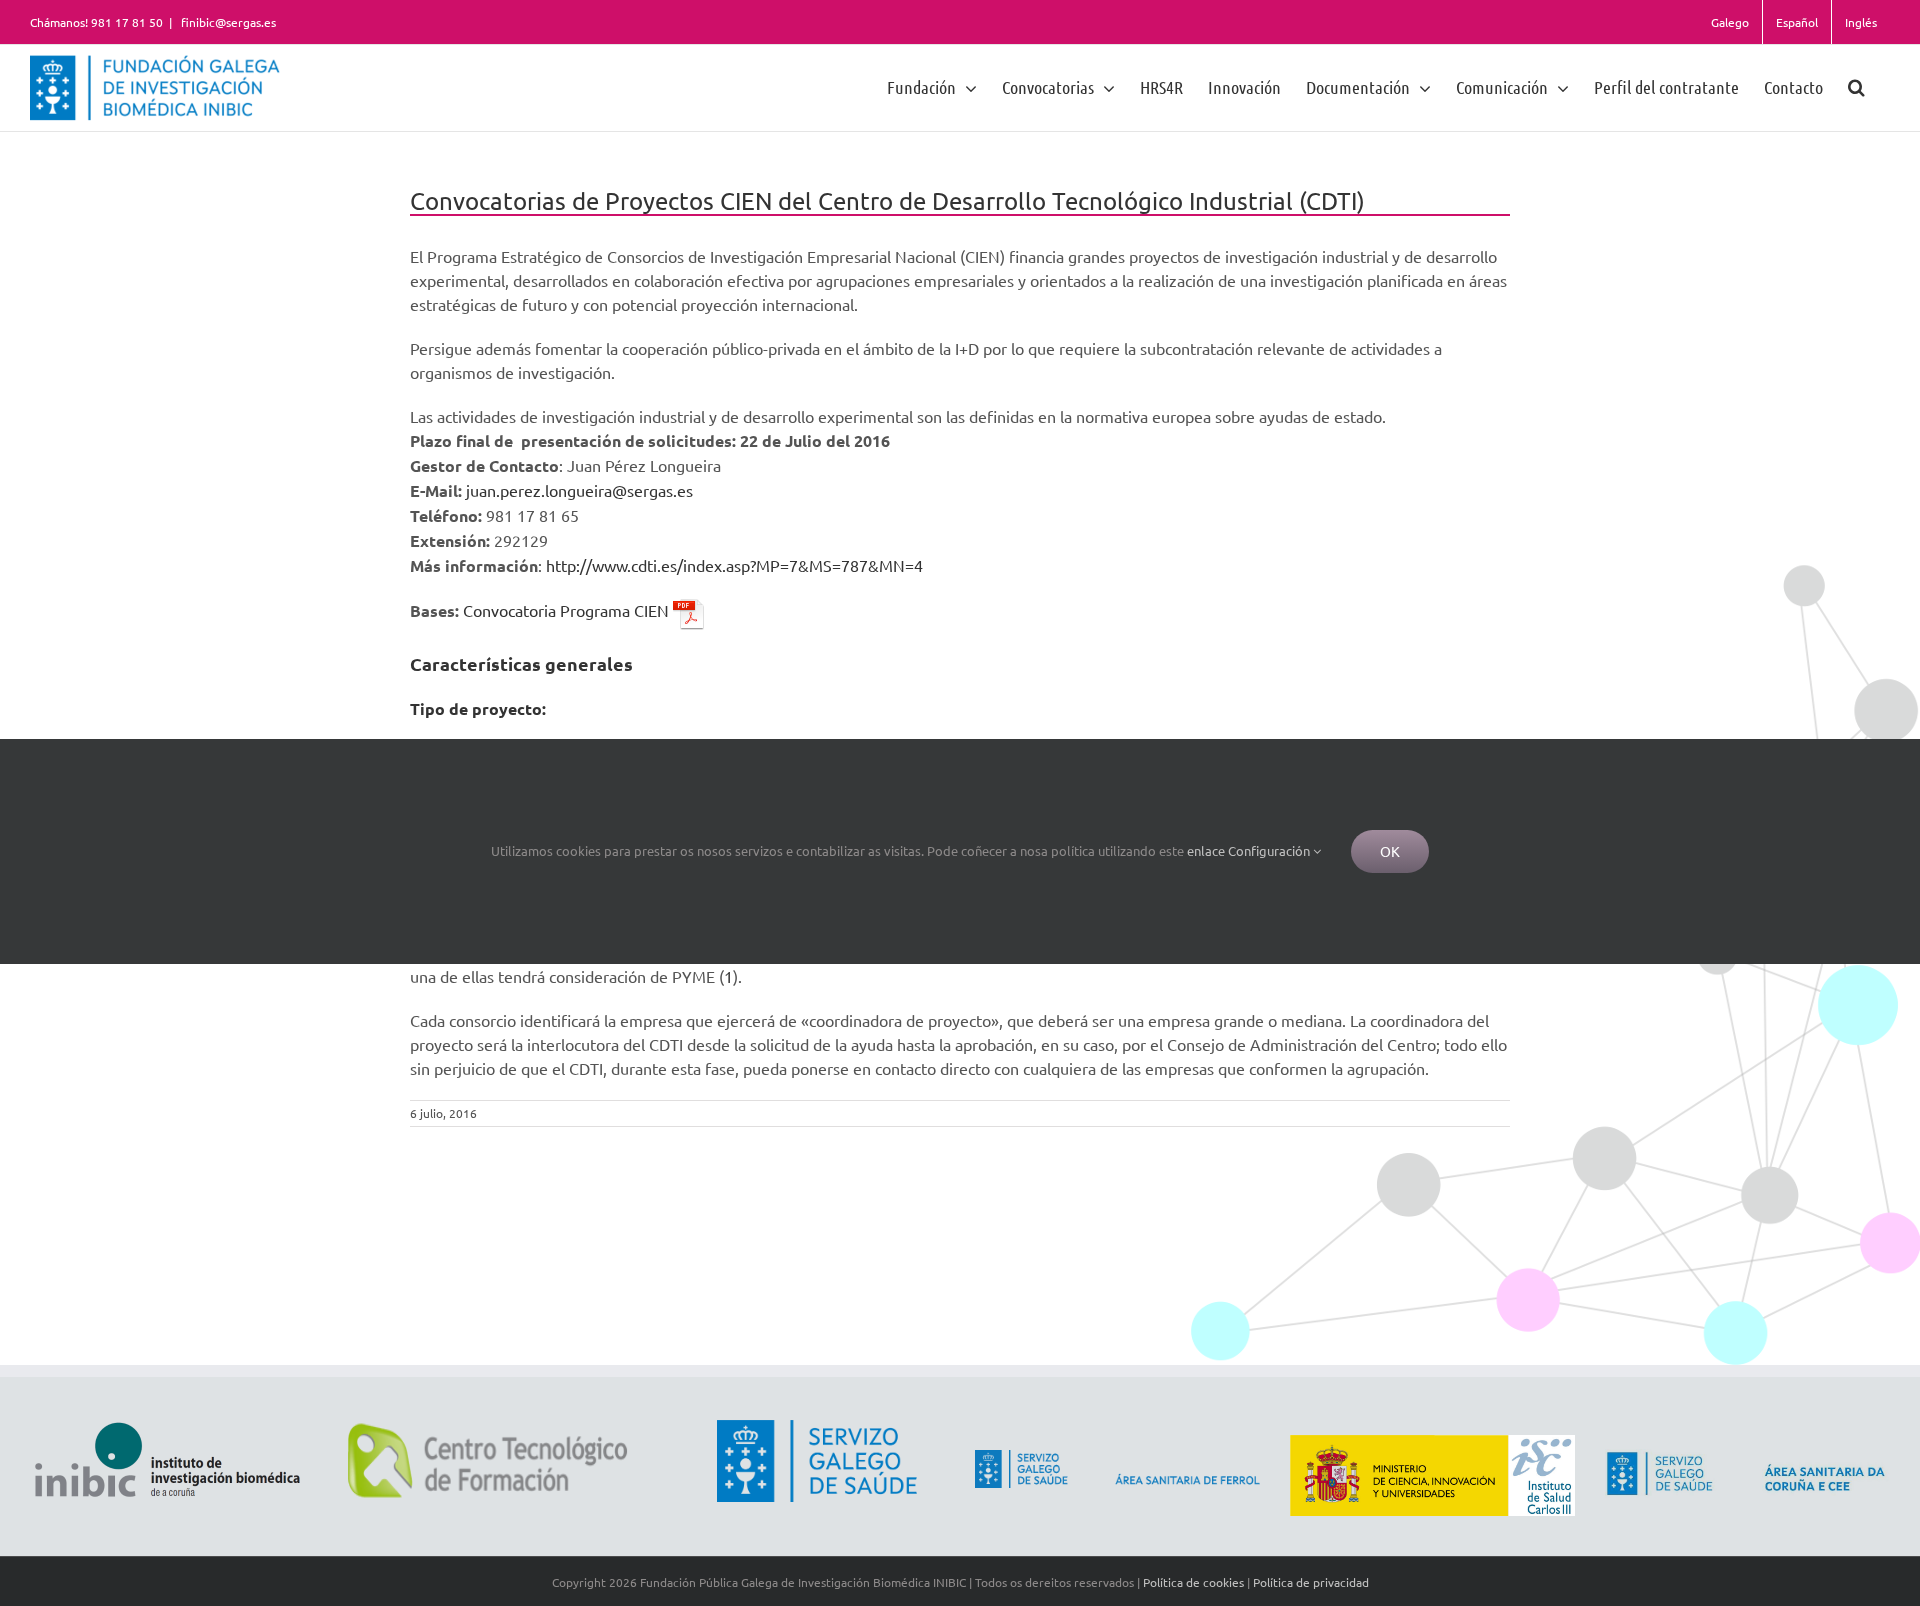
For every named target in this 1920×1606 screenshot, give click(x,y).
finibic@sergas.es (227, 22)
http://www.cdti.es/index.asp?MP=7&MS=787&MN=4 (734, 565)
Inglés (1861, 22)
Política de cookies (1193, 1582)
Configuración (1270, 850)
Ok (1390, 851)
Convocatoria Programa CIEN (568, 610)
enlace (1206, 850)
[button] (1856, 86)
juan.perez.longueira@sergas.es (579, 490)
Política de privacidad (1311, 1582)
